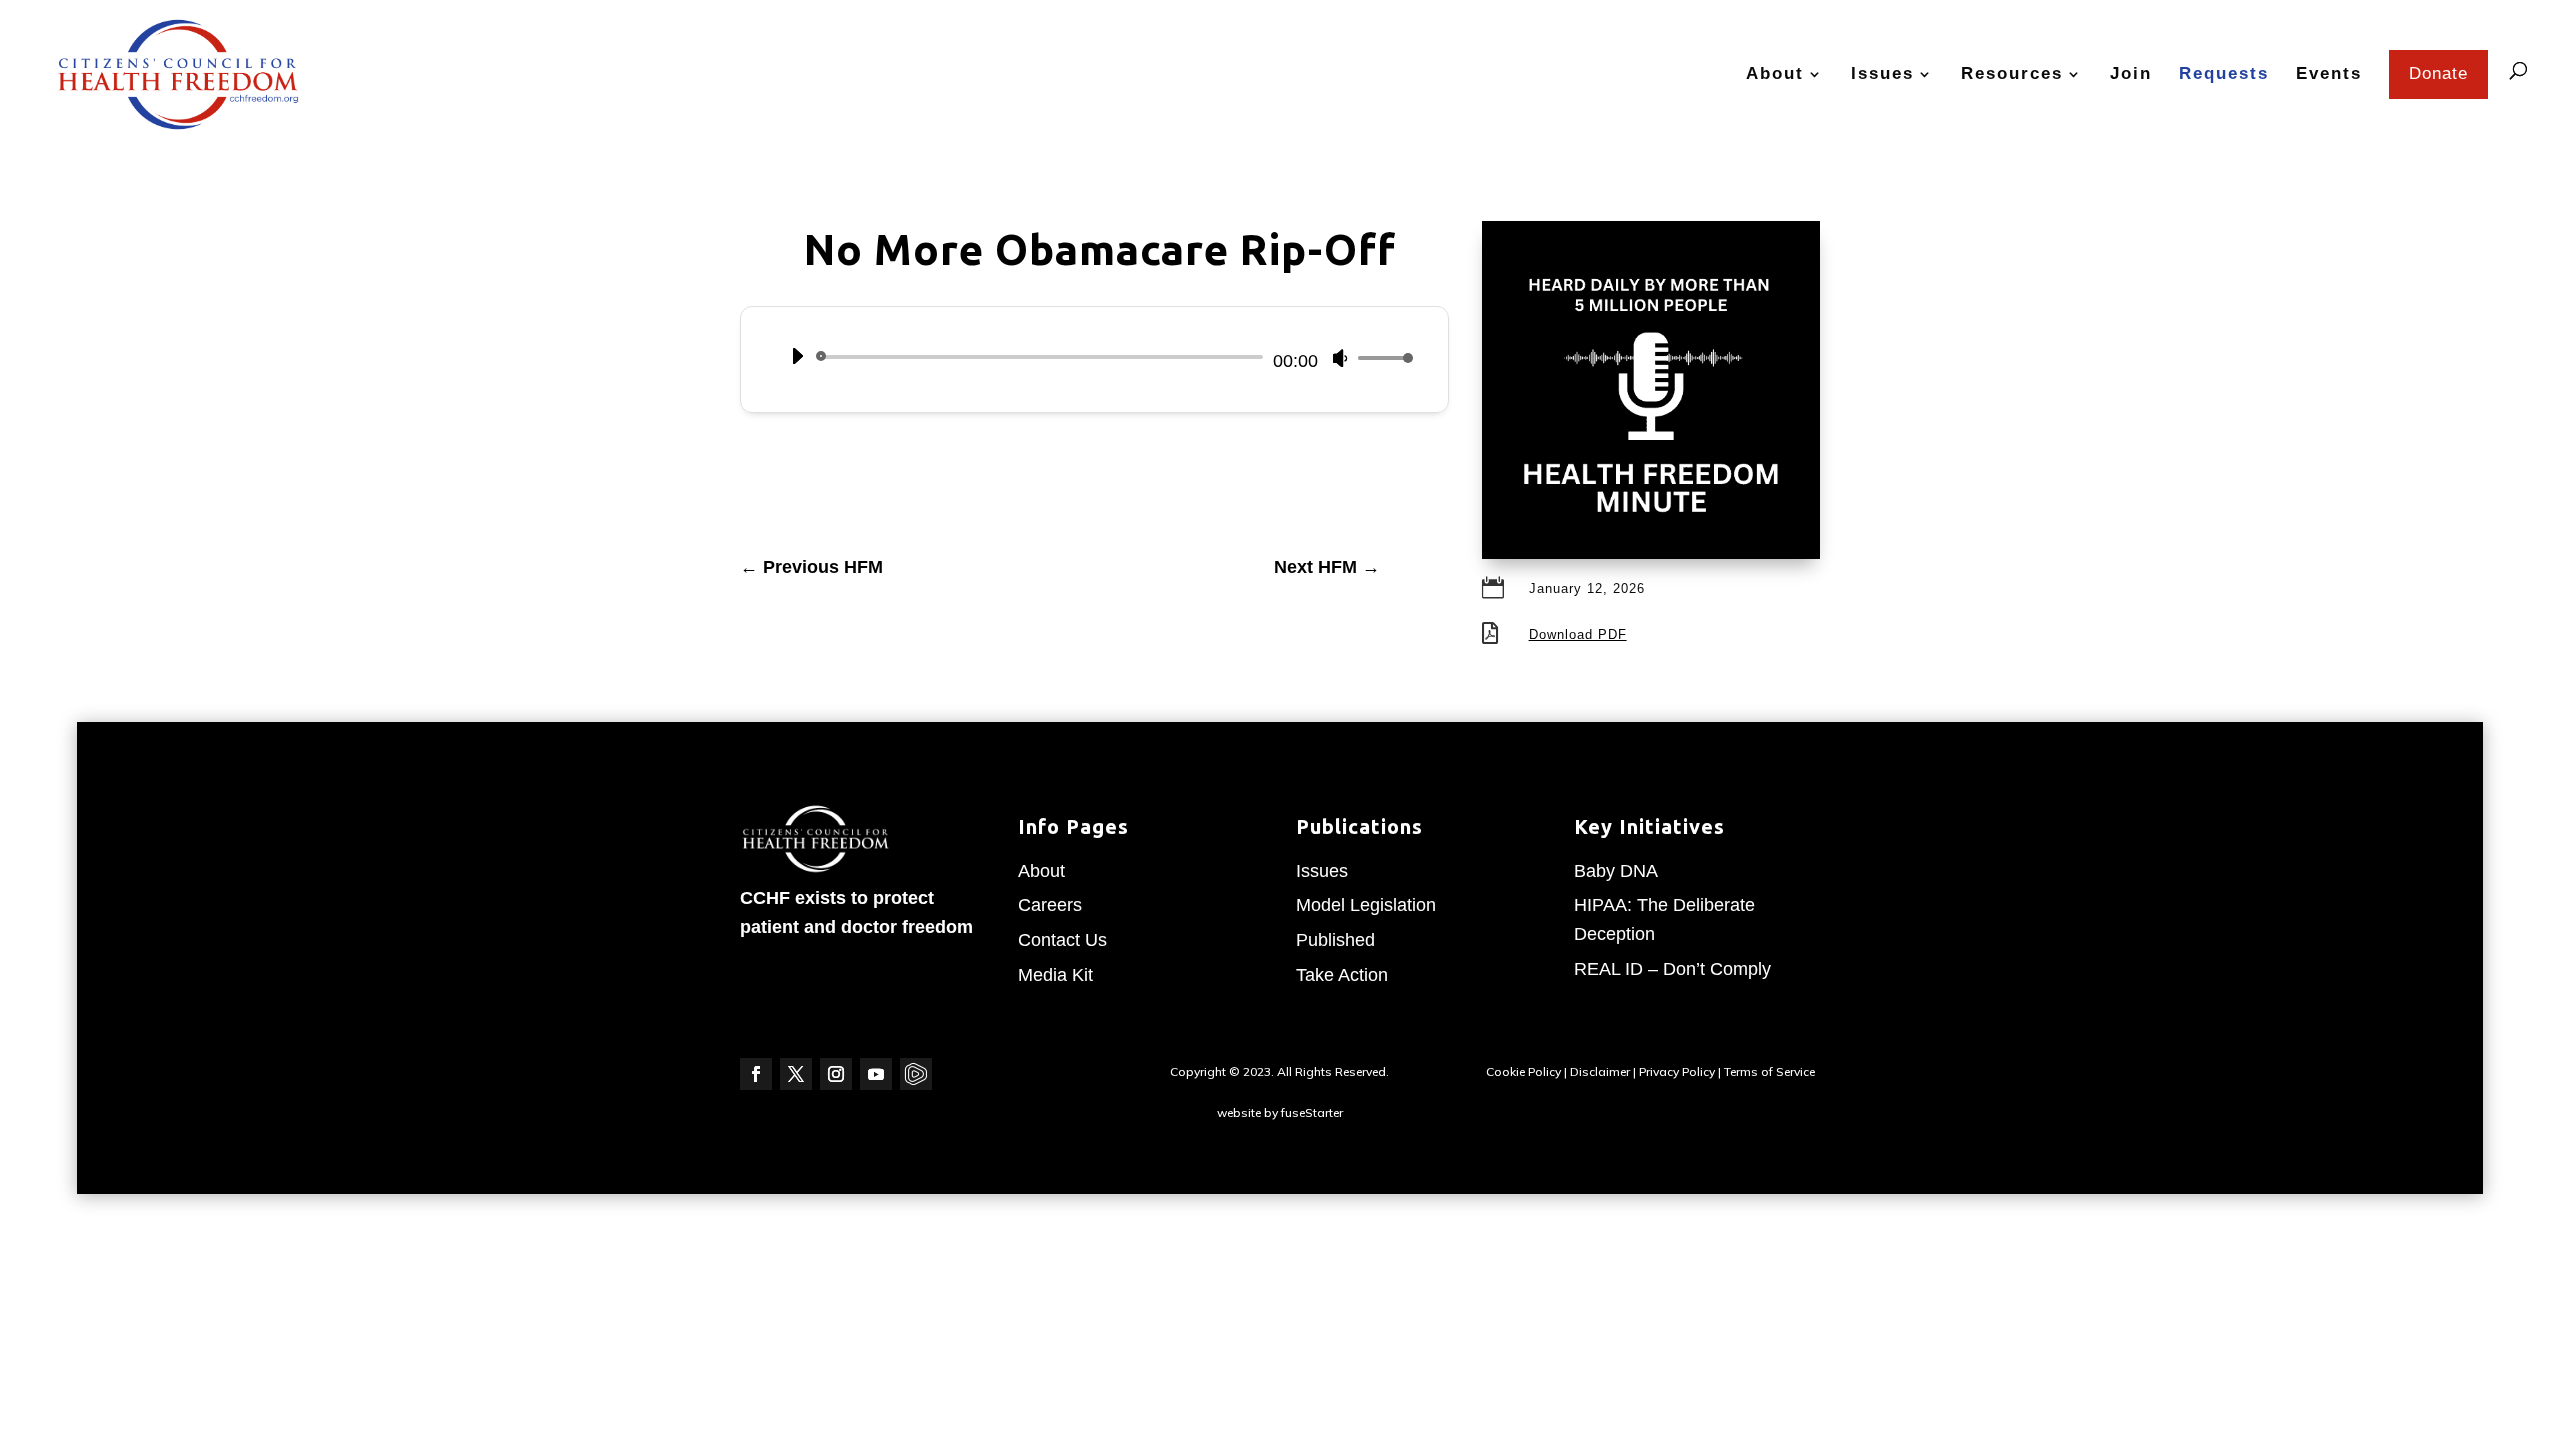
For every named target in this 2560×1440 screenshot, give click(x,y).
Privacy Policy (1677, 1071)
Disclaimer (1600, 1071)
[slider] (1380, 357)
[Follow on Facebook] (756, 1074)
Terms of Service (1769, 1071)
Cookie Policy (1523, 1071)
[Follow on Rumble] (916, 1074)
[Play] (797, 356)
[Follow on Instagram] (836, 1074)
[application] (1094, 357)
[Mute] (1340, 358)
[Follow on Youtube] (876, 1074)
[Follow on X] (796, 1074)
